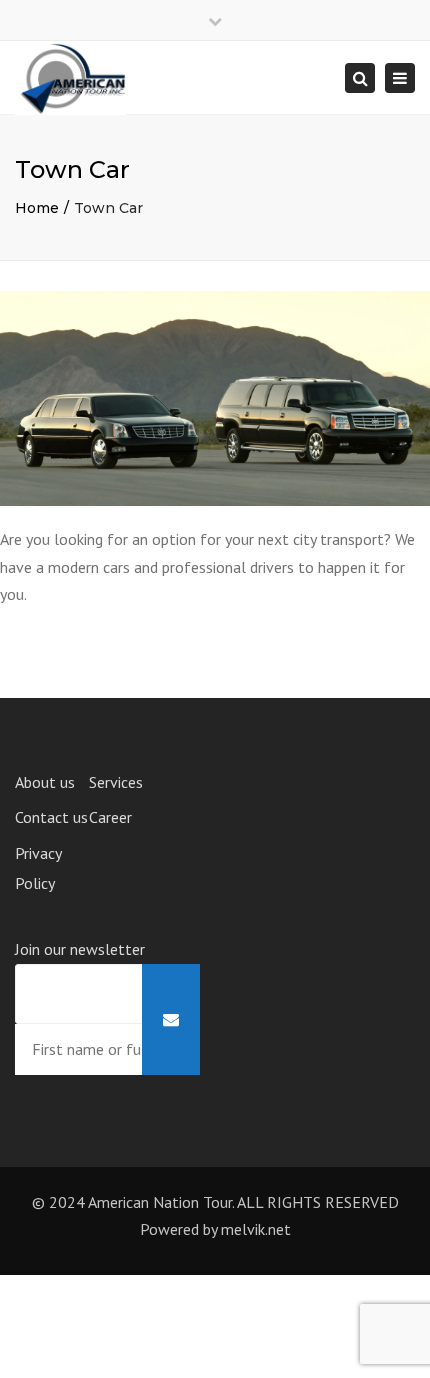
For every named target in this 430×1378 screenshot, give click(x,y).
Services (116, 782)
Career (110, 817)
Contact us (51, 817)
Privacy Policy (38, 868)
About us (45, 782)
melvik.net (256, 1229)
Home (37, 208)
